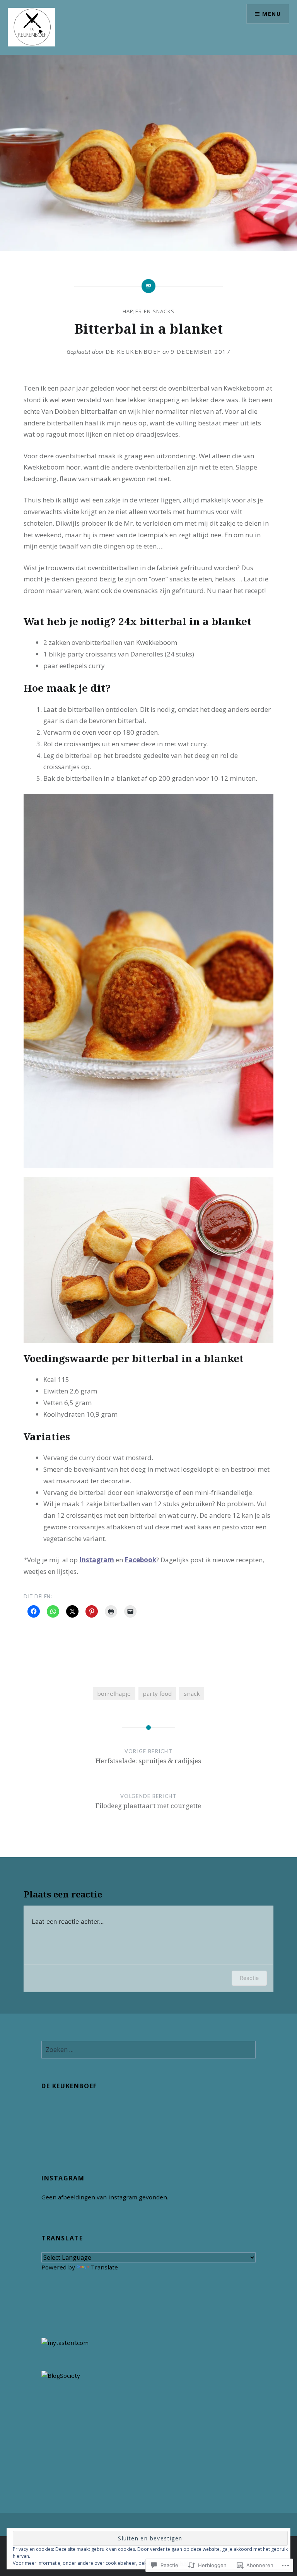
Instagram (97, 1560)
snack (192, 1693)
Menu (271, 14)
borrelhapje (114, 1693)
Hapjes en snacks (149, 311)
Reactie (249, 1978)
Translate (104, 2267)
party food (157, 1693)
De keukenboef (133, 351)
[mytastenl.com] (65, 2343)
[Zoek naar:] (148, 2050)
